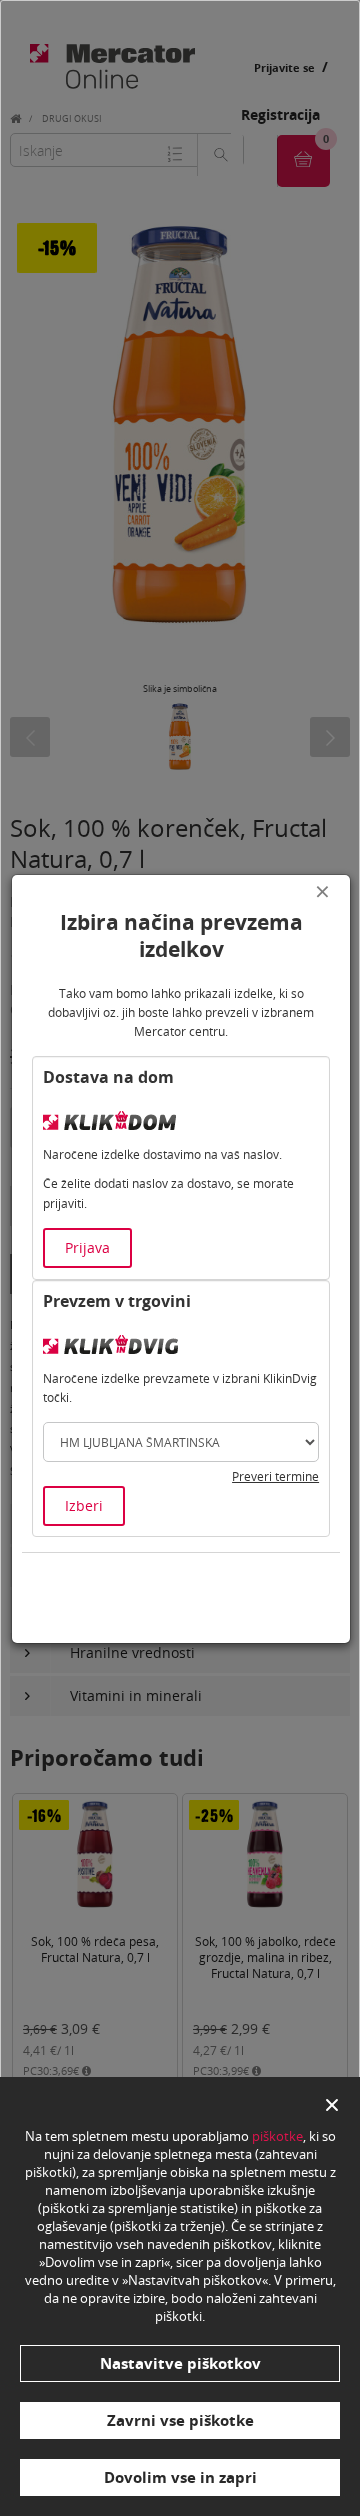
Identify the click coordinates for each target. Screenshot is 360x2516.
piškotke (277, 2136)
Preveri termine (275, 1476)
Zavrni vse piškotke (180, 2420)
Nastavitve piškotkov (180, 2363)
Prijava (87, 1247)
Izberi (84, 1505)
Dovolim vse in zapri (180, 2477)
